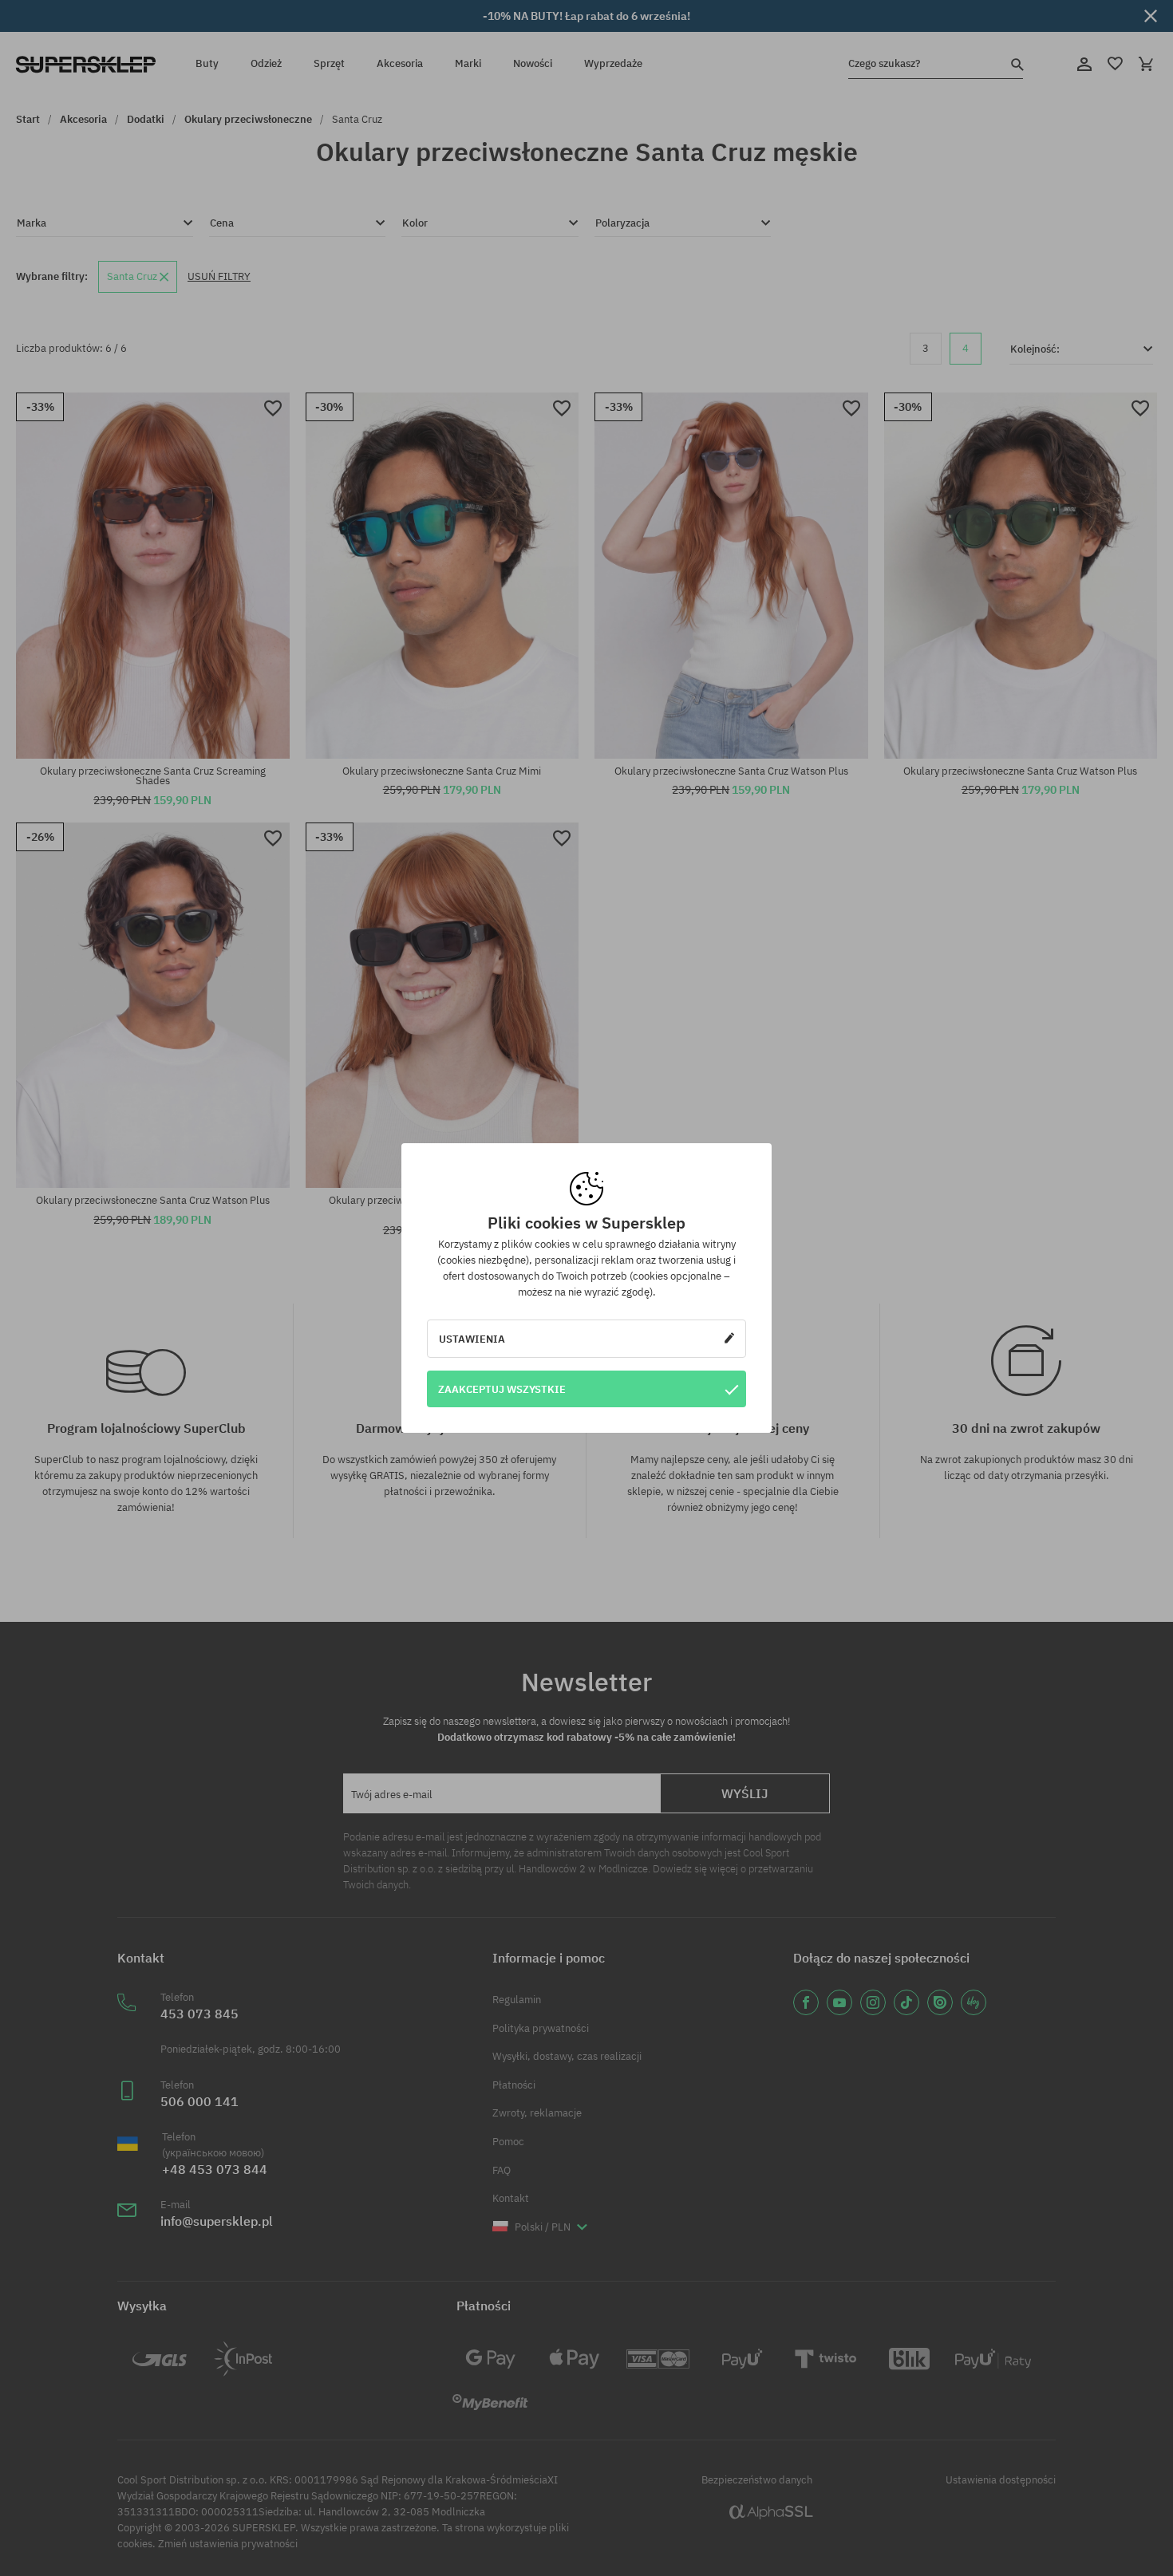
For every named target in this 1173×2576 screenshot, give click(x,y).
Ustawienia (472, 1339)
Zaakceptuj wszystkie (502, 1389)
